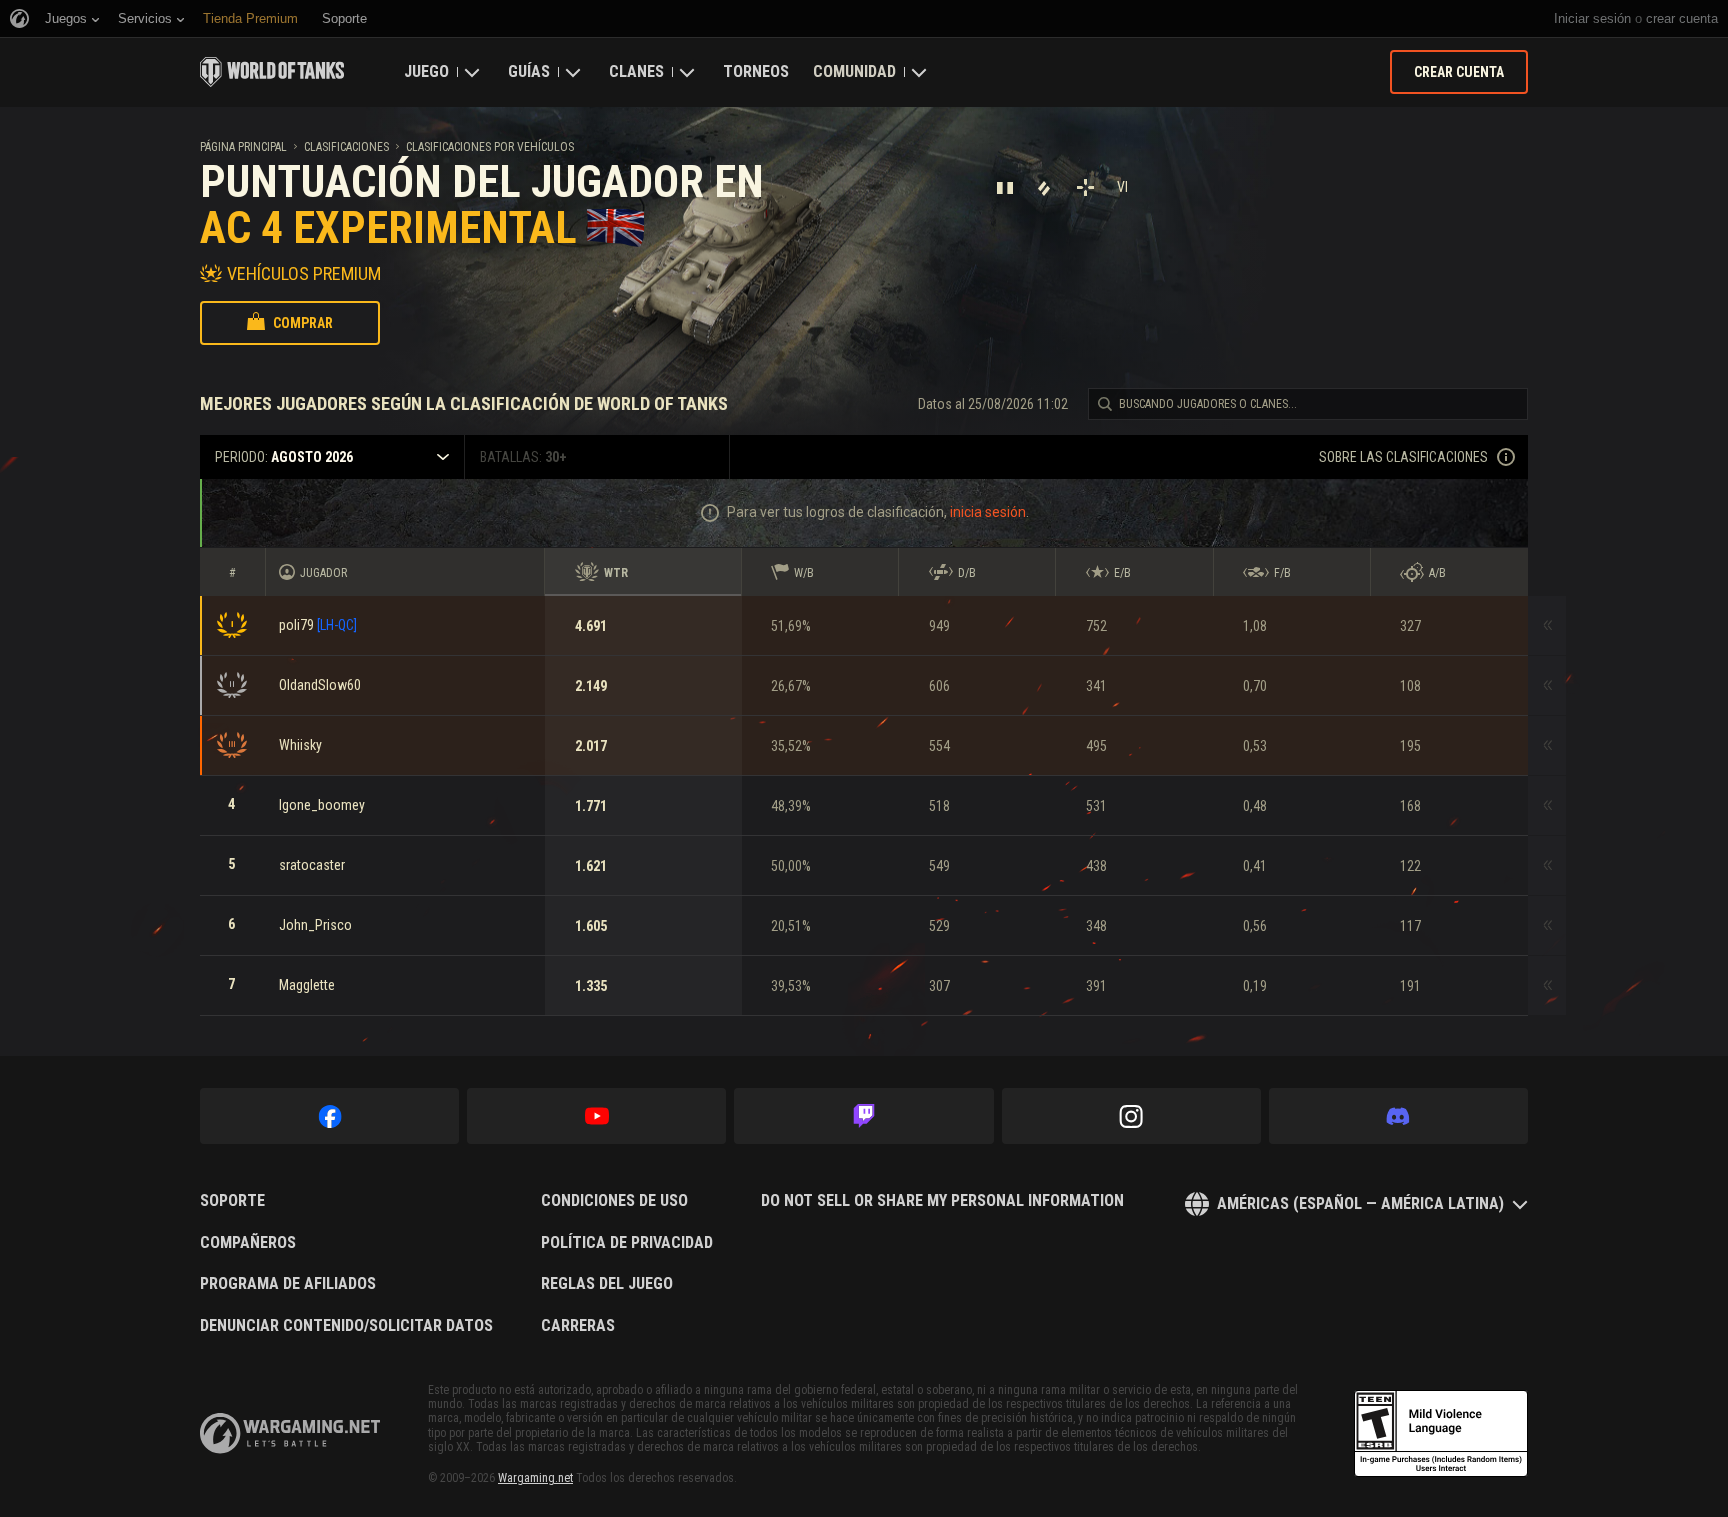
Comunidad (854, 71)
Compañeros (248, 1243)
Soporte (232, 1201)
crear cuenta (1682, 18)
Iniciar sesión (1592, 18)
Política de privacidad (627, 1243)
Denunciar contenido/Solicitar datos (346, 1326)
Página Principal (243, 147)
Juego (426, 71)
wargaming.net (290, 1433)
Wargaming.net (535, 1478)
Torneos (756, 71)
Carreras (578, 1326)
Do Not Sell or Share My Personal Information (942, 1201)
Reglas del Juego (607, 1284)
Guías (529, 71)
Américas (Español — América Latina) (1360, 1203)
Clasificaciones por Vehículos (490, 147)
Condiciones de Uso (614, 1201)
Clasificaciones (346, 147)
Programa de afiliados (288, 1284)
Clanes (636, 71)
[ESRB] (1441, 1434)
